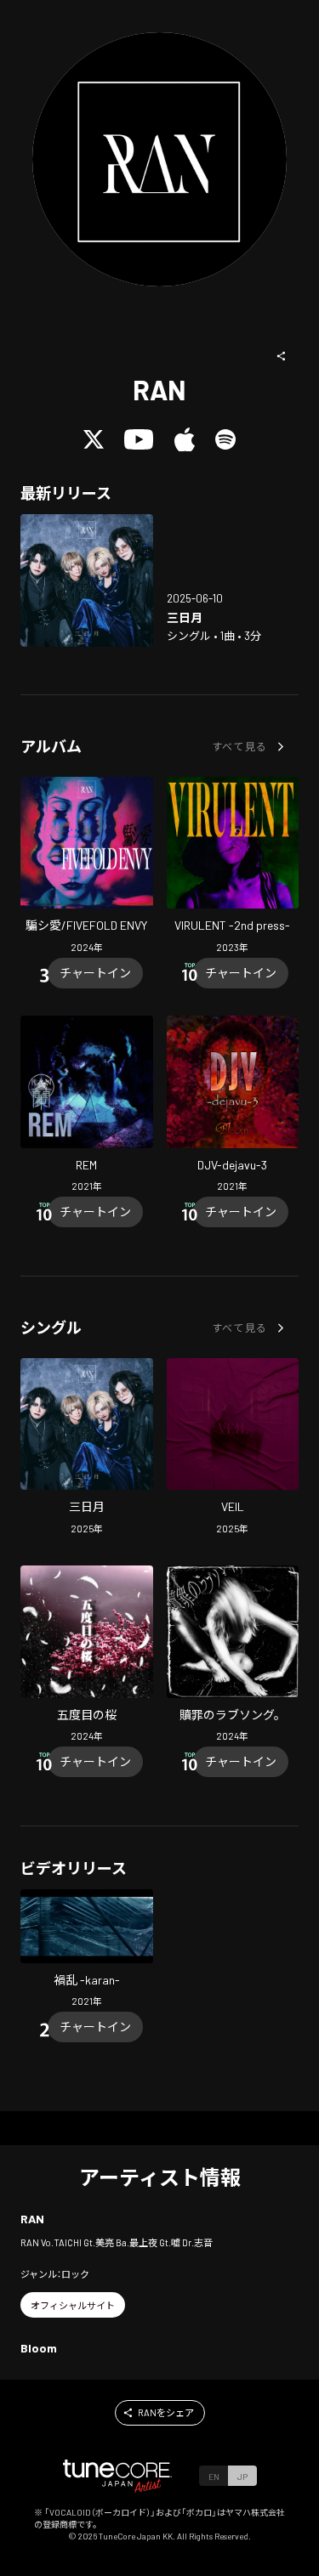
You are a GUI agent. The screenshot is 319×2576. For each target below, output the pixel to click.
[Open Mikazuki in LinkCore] (87, 580)
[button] (282, 356)
